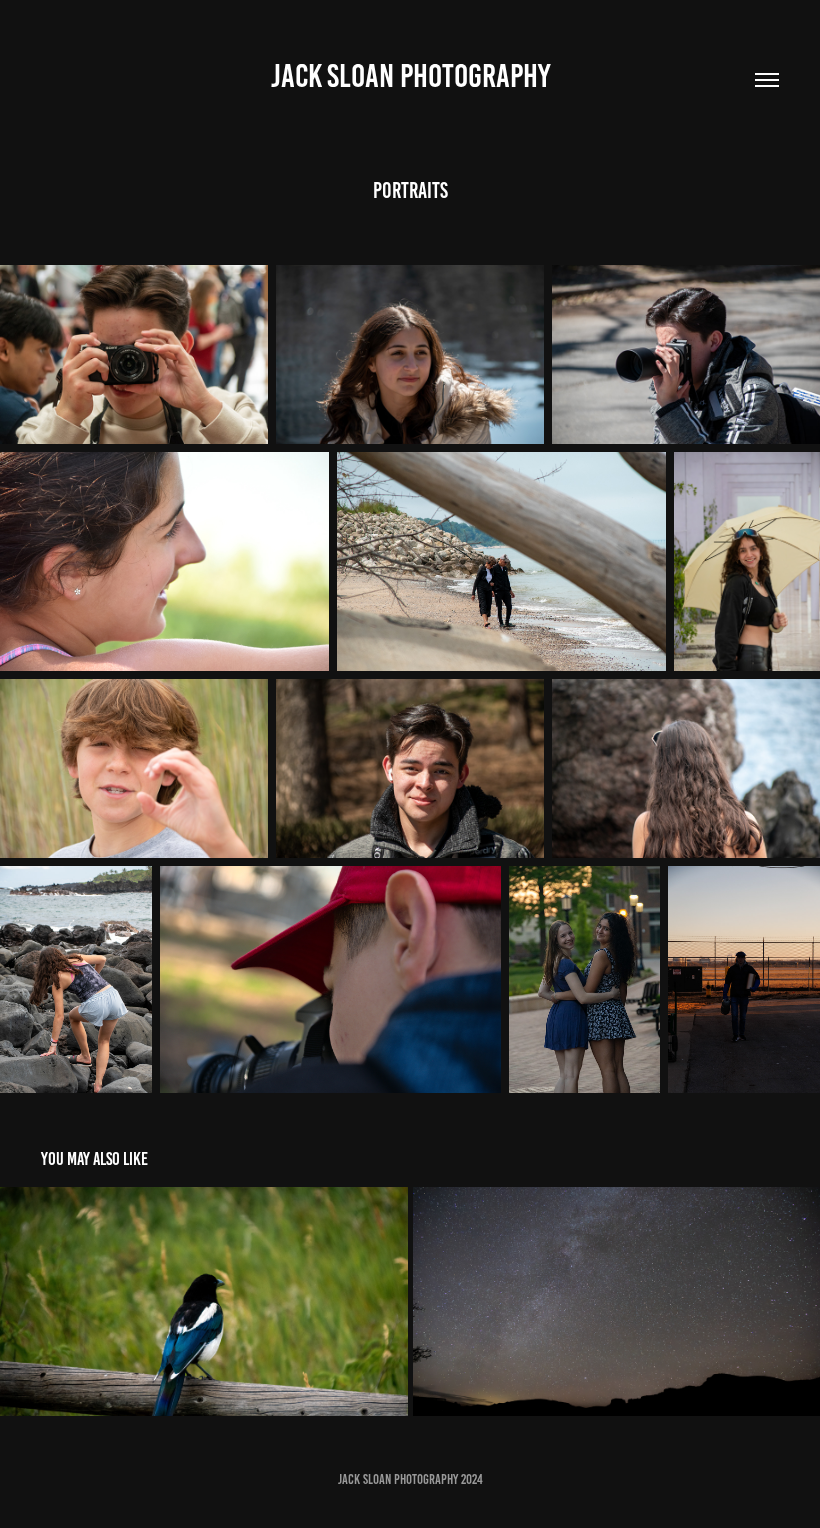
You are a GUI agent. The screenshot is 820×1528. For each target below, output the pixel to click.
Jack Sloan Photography (410, 76)
